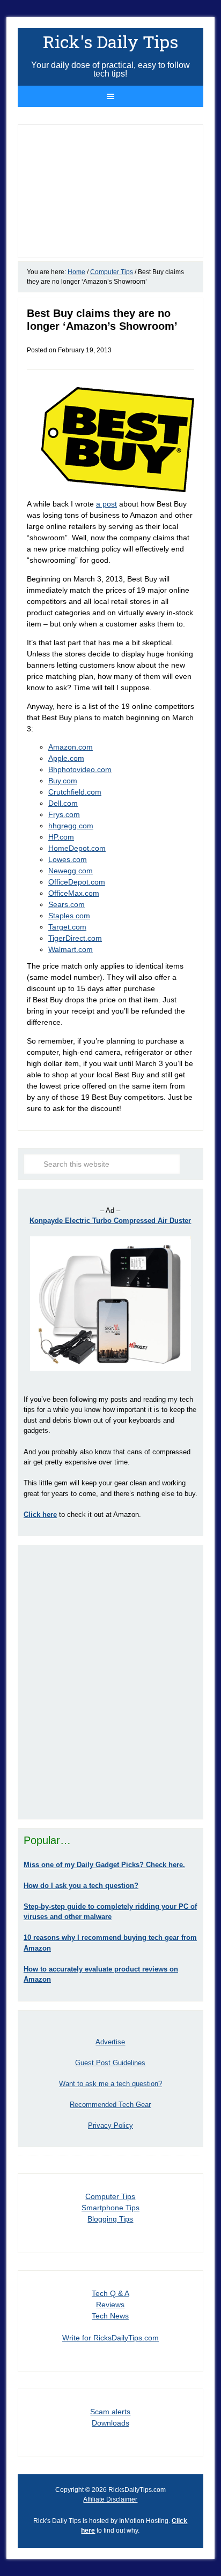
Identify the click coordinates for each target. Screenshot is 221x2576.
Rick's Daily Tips (110, 41)
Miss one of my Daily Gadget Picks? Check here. (104, 1865)
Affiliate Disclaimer (110, 2499)
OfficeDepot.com (77, 882)
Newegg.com (71, 871)
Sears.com (67, 904)
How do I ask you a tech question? (81, 1886)
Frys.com (64, 814)
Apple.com (66, 758)
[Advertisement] (110, 1682)
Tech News (110, 2316)
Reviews (110, 2305)
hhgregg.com (71, 826)
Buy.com (63, 781)
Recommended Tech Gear (110, 2105)
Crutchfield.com (75, 792)
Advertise (110, 2042)
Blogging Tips (110, 2219)
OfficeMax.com (74, 893)
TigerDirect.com (75, 938)
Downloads (110, 2423)
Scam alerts (110, 2412)
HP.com (61, 837)
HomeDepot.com (77, 848)
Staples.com (69, 916)
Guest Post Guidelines (110, 2063)
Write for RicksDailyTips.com (110, 2338)
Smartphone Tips (110, 2208)
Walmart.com (71, 949)
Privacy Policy (110, 2125)
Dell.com (63, 803)
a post (106, 504)
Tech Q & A (110, 2293)
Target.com (67, 927)
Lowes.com (68, 859)
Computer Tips (110, 2196)
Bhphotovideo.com (80, 769)
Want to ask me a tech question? (110, 2084)
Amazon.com (71, 747)
